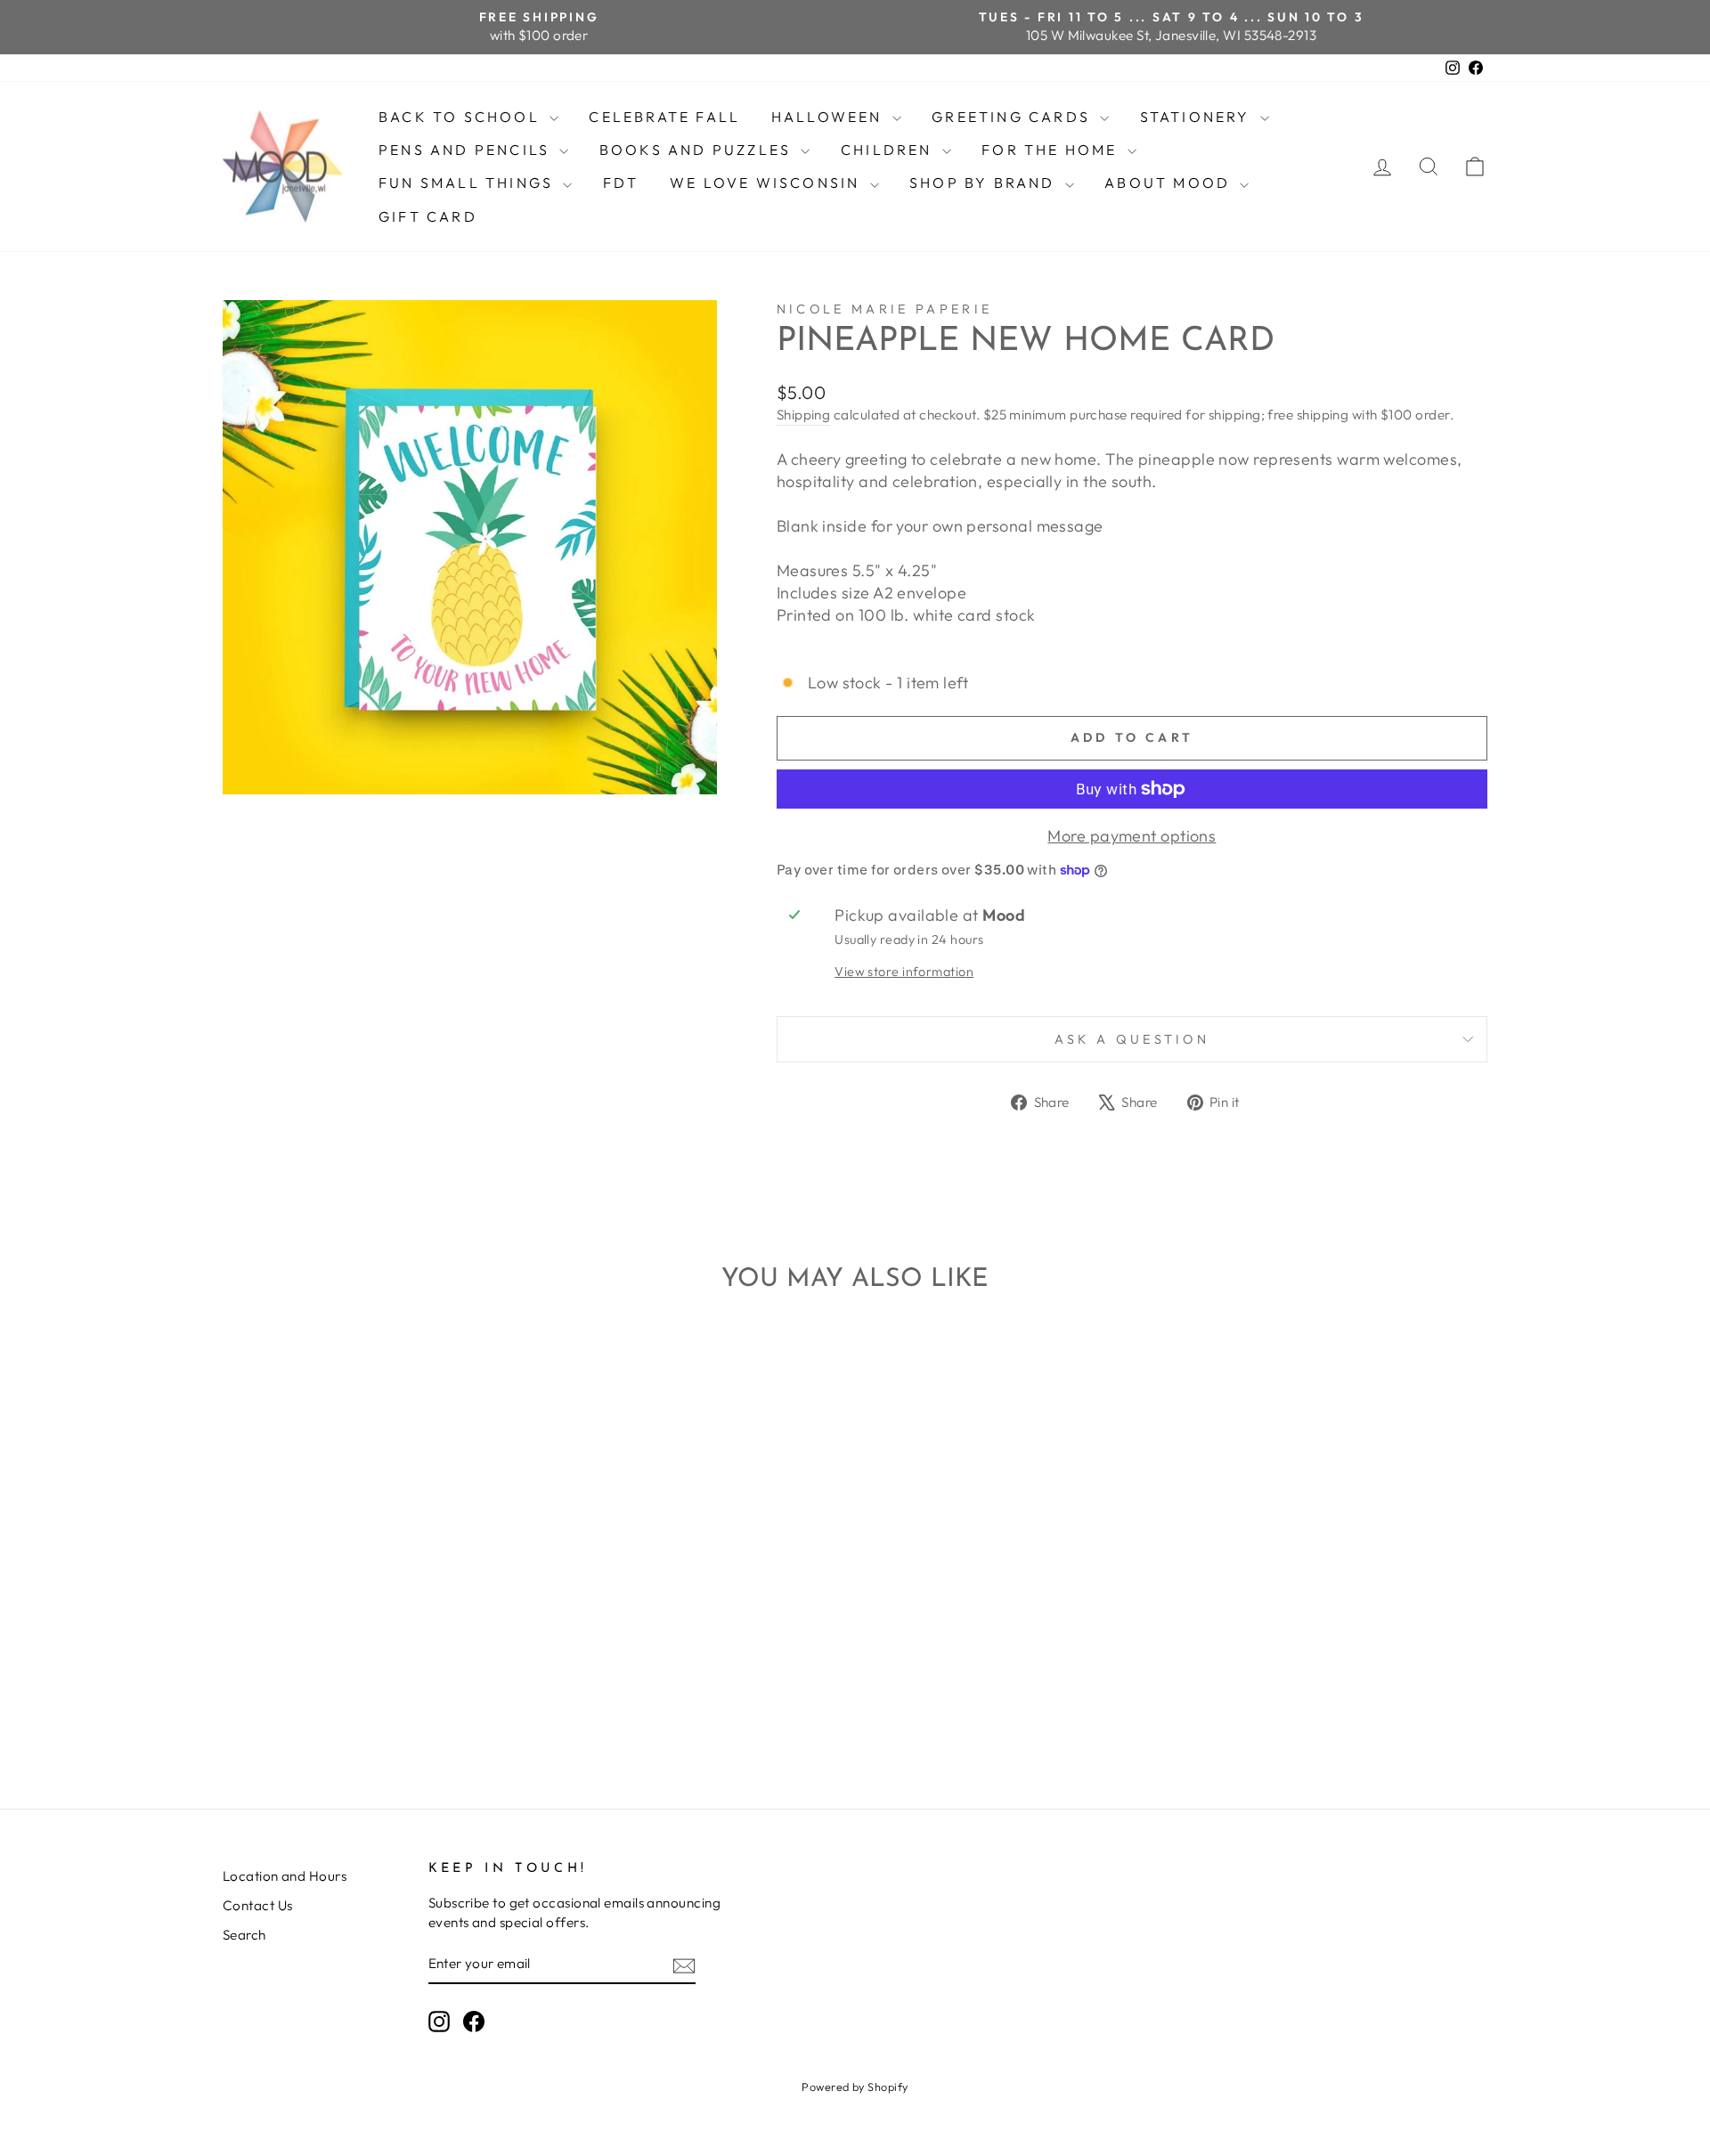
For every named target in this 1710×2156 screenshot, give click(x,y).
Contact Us (258, 1905)
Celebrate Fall (664, 117)
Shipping (804, 415)
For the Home (1052, 150)
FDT (621, 183)
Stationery (1198, 117)
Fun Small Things (468, 183)
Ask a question (1132, 1039)
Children (889, 150)
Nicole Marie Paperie (884, 309)
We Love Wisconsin (768, 183)
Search (244, 1935)
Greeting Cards (1014, 117)
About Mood (1170, 183)
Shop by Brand (985, 183)
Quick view (374, 1618)
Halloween (830, 117)
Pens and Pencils (467, 150)
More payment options (1132, 836)
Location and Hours (285, 1876)
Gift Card (428, 216)
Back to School (462, 117)
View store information (904, 972)
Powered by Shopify (855, 2087)
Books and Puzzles (698, 150)
